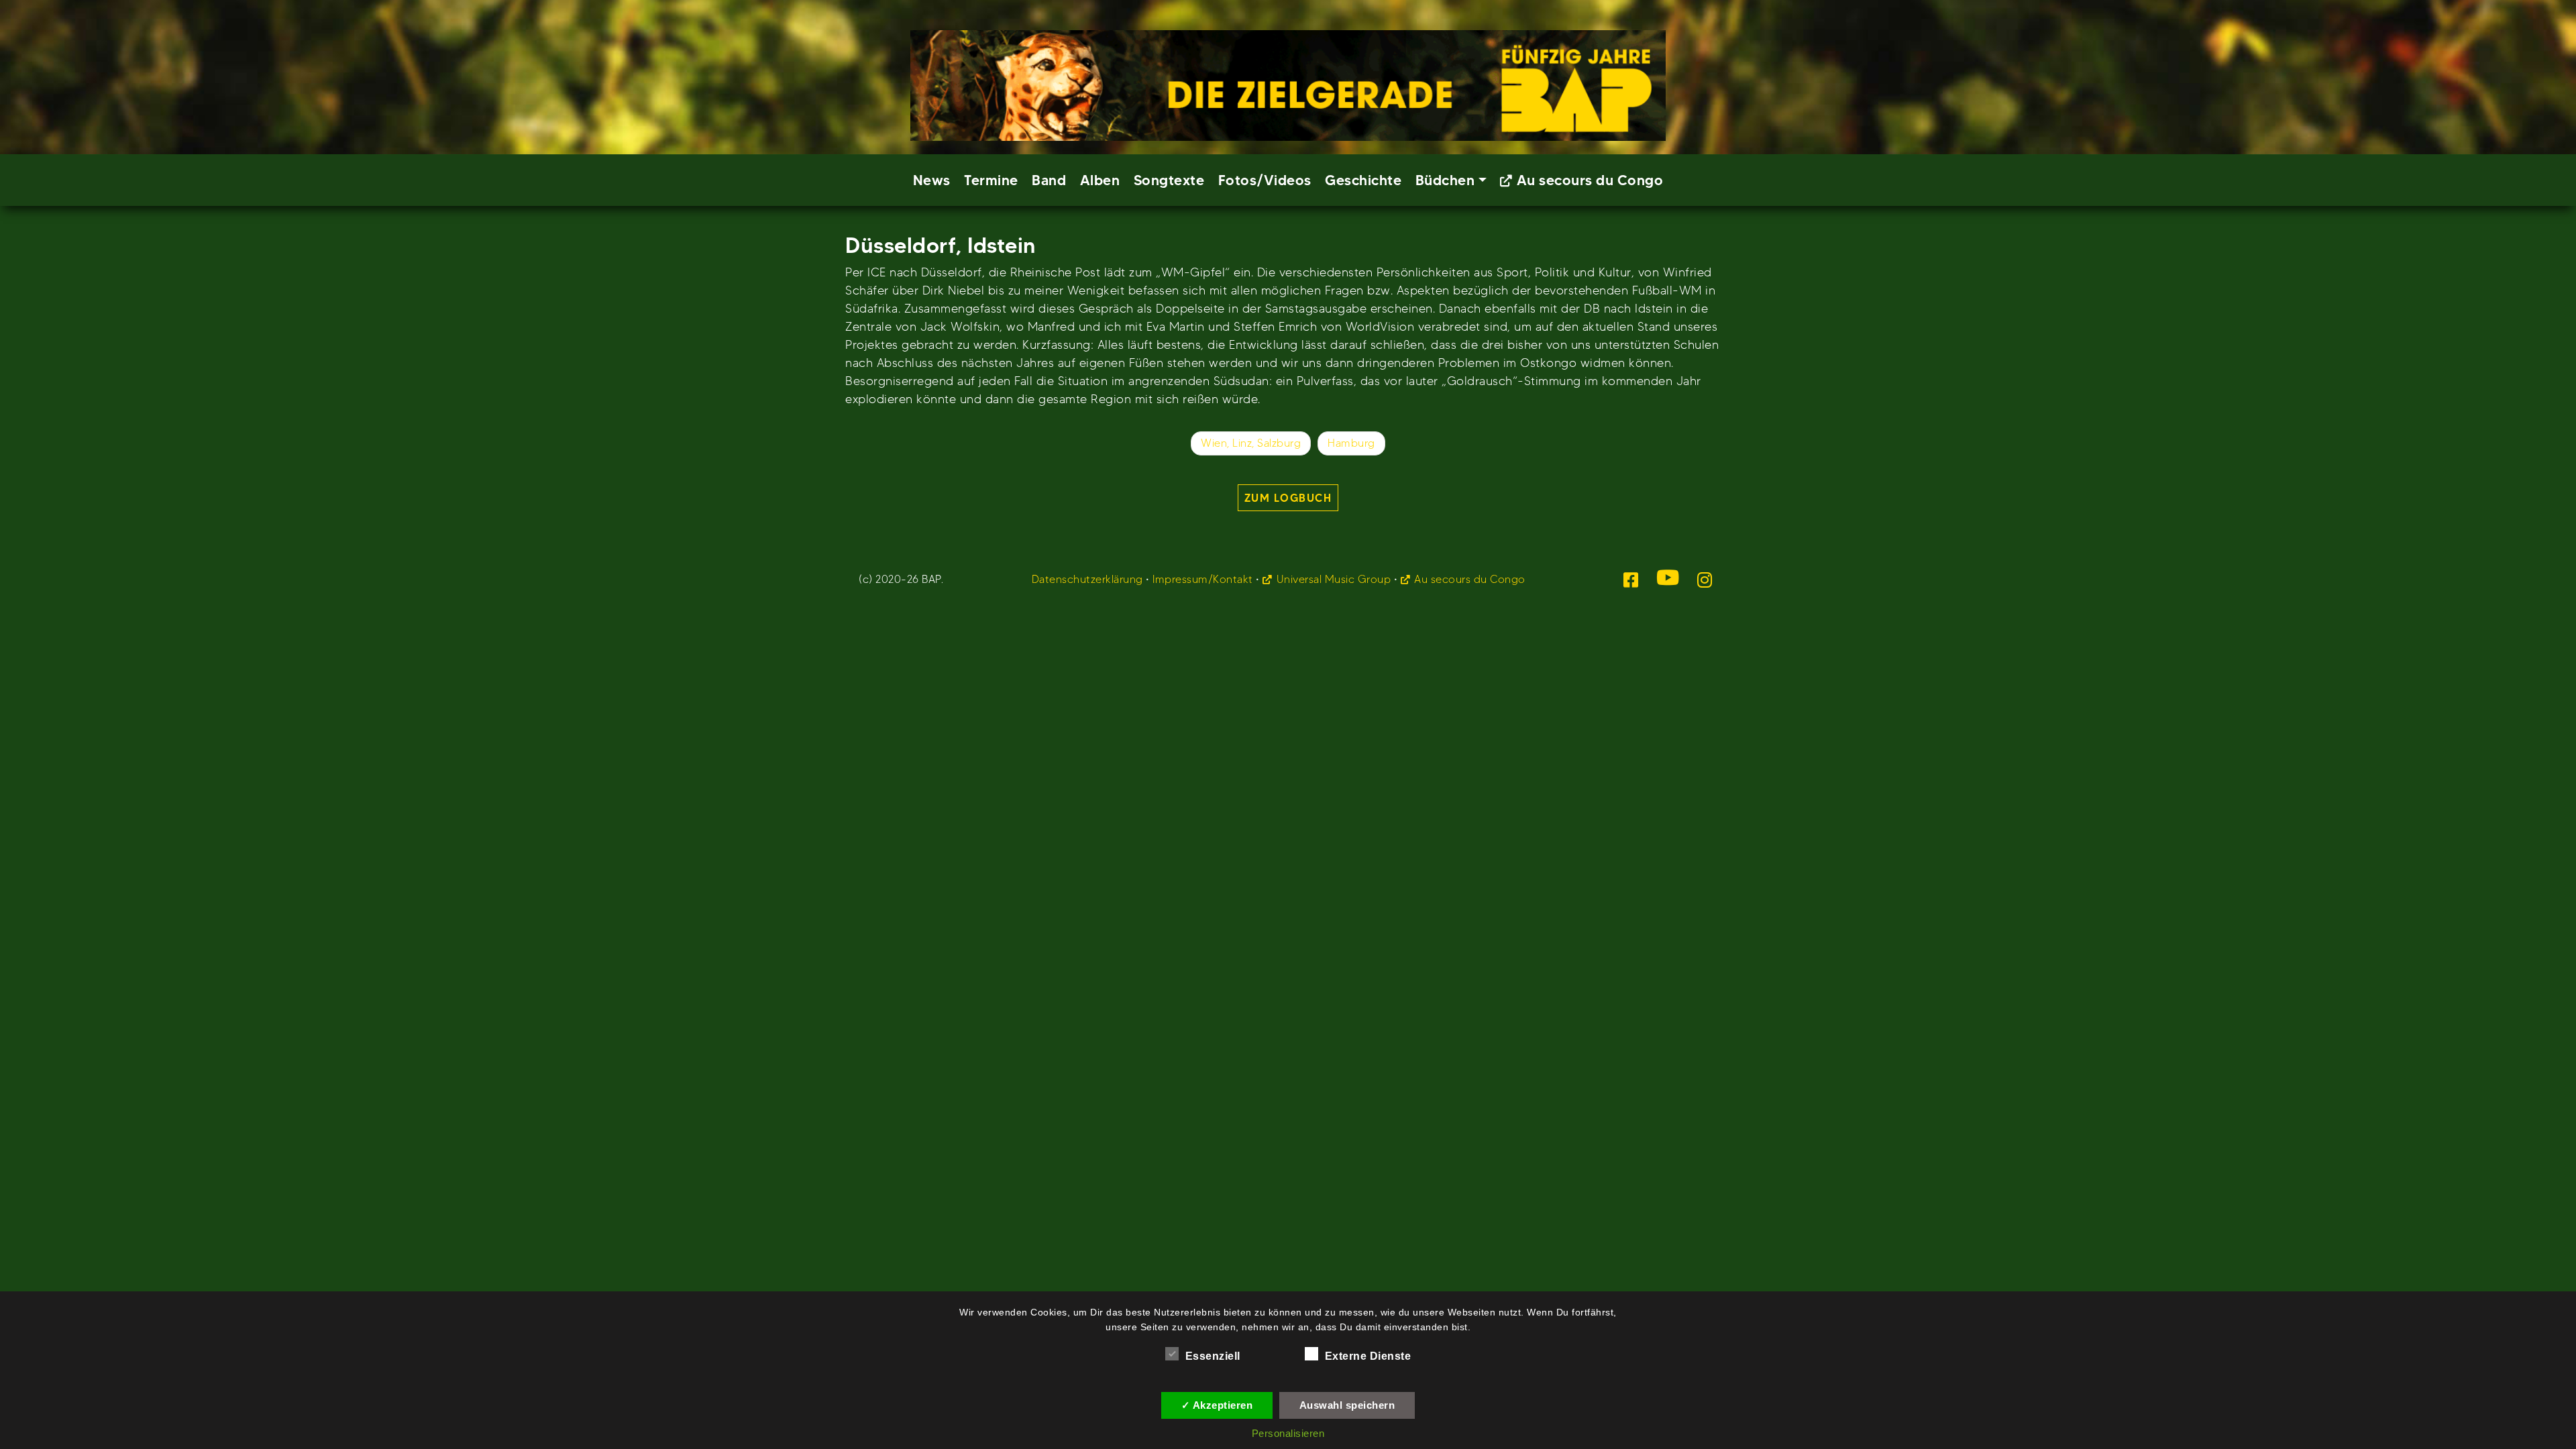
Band (1049, 180)
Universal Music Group (1334, 579)
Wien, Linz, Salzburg (1251, 443)
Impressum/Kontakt (1203, 579)
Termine (991, 180)
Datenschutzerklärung (1087, 579)
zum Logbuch (1288, 498)
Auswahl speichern (1347, 1405)
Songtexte (1169, 180)
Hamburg (1351, 443)
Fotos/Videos (1265, 180)
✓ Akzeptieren (1217, 1405)
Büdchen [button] (1445, 180)
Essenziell (1213, 1356)
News (932, 180)
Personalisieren (1288, 1433)
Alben (1100, 180)
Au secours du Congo (1590, 180)
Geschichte (1363, 180)
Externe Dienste (1368, 1356)
